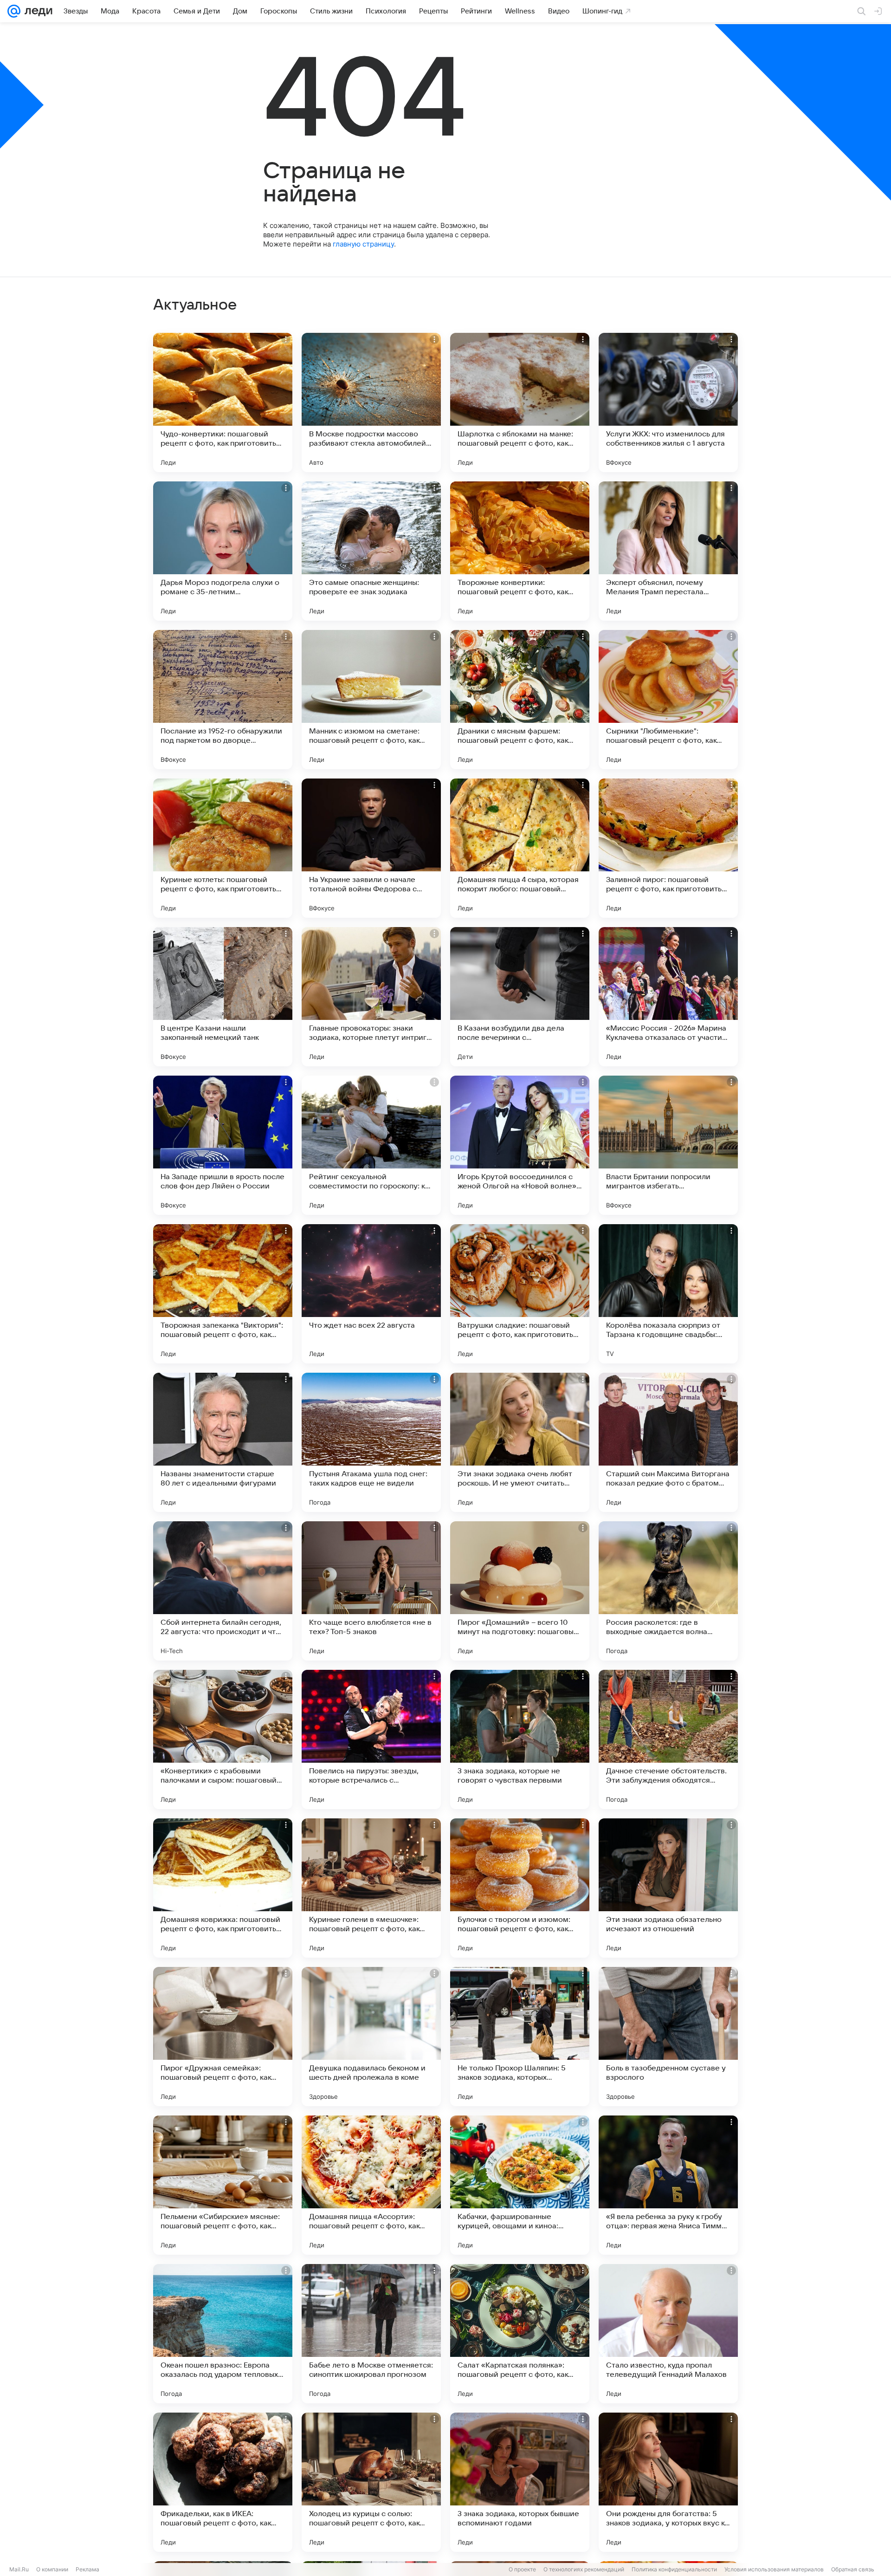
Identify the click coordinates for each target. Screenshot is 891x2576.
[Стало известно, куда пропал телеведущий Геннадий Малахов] (668, 2334)
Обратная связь (853, 2569)
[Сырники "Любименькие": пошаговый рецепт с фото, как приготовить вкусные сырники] (668, 700)
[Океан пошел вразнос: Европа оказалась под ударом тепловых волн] (223, 2334)
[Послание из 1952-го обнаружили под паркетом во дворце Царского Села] (223, 700)
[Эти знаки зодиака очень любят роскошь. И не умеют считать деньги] (520, 1442)
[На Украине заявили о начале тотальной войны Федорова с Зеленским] (371, 848)
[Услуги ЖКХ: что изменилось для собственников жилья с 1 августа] (668, 402)
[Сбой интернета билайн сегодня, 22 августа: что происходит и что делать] (223, 1591)
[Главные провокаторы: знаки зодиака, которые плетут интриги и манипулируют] (371, 997)
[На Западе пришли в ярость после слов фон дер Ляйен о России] (223, 1145)
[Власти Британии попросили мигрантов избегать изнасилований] (668, 1145)
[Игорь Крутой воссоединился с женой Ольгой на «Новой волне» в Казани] (520, 1145)
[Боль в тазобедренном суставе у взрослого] (668, 2037)
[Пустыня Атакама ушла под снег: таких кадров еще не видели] (371, 1442)
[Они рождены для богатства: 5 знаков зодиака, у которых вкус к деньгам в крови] (668, 2482)
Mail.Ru (19, 2569)
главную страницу (363, 244)
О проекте (522, 2569)
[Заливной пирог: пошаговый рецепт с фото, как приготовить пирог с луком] (668, 848)
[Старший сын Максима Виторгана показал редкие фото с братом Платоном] (668, 1442)
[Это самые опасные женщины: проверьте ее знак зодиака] (371, 551)
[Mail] (14, 11)
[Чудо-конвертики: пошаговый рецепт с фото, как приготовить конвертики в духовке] (223, 402)
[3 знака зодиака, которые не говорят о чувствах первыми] (520, 1739)
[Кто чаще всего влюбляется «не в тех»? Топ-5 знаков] (371, 1591)
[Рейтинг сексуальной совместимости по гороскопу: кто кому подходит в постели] (371, 1145)
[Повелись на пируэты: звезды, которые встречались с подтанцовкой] (371, 1739)
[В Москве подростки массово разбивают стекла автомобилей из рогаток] (371, 402)
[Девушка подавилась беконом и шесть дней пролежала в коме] (371, 2037)
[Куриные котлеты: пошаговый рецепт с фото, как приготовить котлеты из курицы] (223, 848)
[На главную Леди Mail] (36, 11)
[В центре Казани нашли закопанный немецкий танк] (223, 997)
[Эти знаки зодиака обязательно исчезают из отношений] (668, 1888)
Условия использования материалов (774, 2569)
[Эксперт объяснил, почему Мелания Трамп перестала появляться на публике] (668, 551)
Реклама (87, 2569)
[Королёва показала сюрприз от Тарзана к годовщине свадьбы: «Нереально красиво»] (668, 1294)
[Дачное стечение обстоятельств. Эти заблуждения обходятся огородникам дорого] (668, 1739)
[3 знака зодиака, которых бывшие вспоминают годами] (520, 2482)
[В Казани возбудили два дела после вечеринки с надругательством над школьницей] (520, 997)
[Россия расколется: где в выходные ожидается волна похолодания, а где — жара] (668, 1591)
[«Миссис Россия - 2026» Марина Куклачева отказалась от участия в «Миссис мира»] (668, 997)
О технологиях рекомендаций (584, 2569)
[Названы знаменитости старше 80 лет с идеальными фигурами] (223, 1442)
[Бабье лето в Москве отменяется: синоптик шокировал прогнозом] (371, 2334)
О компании (52, 2569)
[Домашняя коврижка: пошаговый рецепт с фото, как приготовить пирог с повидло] (223, 1888)
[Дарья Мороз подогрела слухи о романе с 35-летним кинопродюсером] (223, 551)
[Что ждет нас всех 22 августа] (371, 1294)
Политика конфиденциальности (674, 2569)
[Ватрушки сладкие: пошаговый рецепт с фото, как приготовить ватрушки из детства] (520, 1294)
